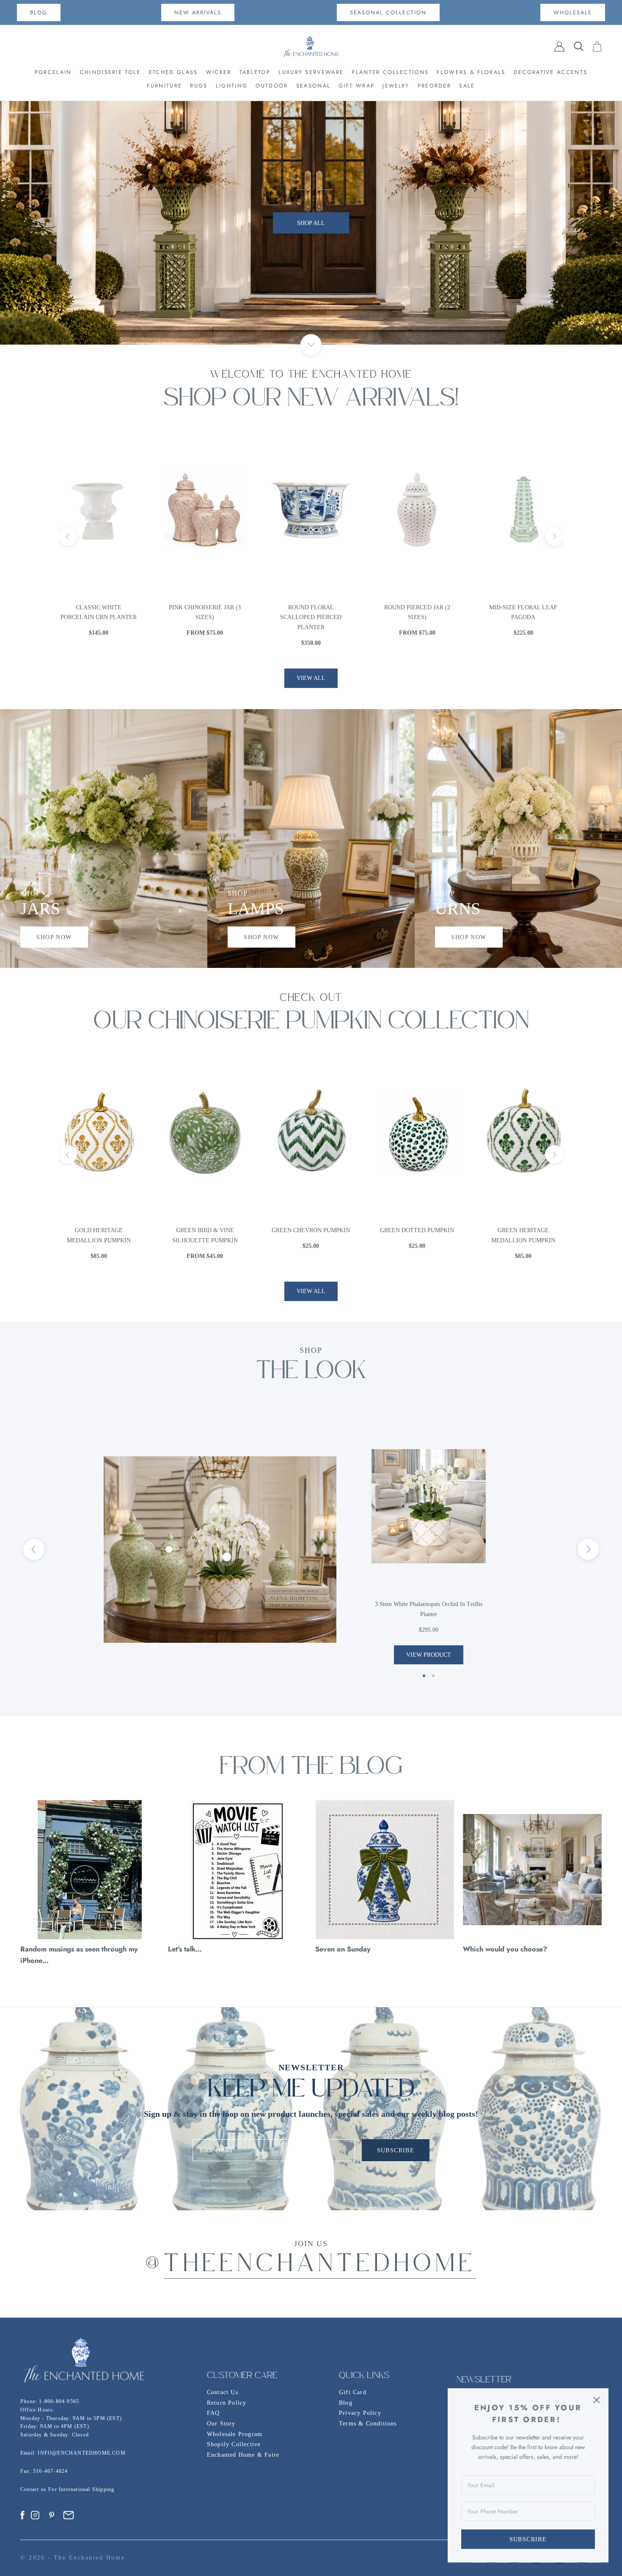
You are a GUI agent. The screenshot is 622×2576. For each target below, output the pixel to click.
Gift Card (353, 2392)
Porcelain (53, 72)
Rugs (199, 86)
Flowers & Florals (471, 72)
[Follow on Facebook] (22, 2515)
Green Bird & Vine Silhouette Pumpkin (99, 1235)
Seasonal (313, 86)
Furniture (164, 86)
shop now (54, 937)
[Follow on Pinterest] (52, 2515)
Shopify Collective (234, 2444)
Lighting (232, 86)
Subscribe (528, 2539)
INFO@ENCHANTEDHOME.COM (81, 2453)
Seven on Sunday (343, 1949)
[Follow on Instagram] (35, 2515)
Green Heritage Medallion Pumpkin (417, 1235)
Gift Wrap (356, 86)
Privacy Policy (360, 2413)
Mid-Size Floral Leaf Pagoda (417, 612)
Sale (467, 86)
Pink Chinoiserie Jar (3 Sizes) (99, 612)
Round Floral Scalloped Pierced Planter (205, 618)
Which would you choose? (505, 1949)
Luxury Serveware (311, 72)
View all (311, 678)
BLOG (39, 12)
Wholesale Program (235, 2434)
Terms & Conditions (368, 2424)
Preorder (434, 86)
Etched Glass (173, 72)
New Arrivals (198, 12)
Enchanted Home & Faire (243, 2455)
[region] (311, 223)
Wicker (219, 72)
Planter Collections (390, 72)
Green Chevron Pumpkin (205, 1230)
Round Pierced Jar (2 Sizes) (311, 612)
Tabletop (255, 72)
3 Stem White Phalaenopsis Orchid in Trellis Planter (429, 1609)
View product (429, 1655)
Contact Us (223, 2392)
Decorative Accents (550, 72)
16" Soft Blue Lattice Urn (523, 612)
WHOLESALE (573, 12)
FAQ (213, 2413)
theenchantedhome (320, 2265)
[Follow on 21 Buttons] (69, 2515)
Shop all (311, 244)
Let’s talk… (185, 1949)
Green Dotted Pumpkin (311, 1230)
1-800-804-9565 (59, 2401)
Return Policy (227, 2403)
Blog (346, 2403)
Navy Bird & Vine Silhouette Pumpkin (523, 1235)
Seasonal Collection (388, 12)
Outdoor (272, 86)
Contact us (34, 2489)
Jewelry (396, 86)
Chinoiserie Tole (110, 72)
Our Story (221, 2424)
